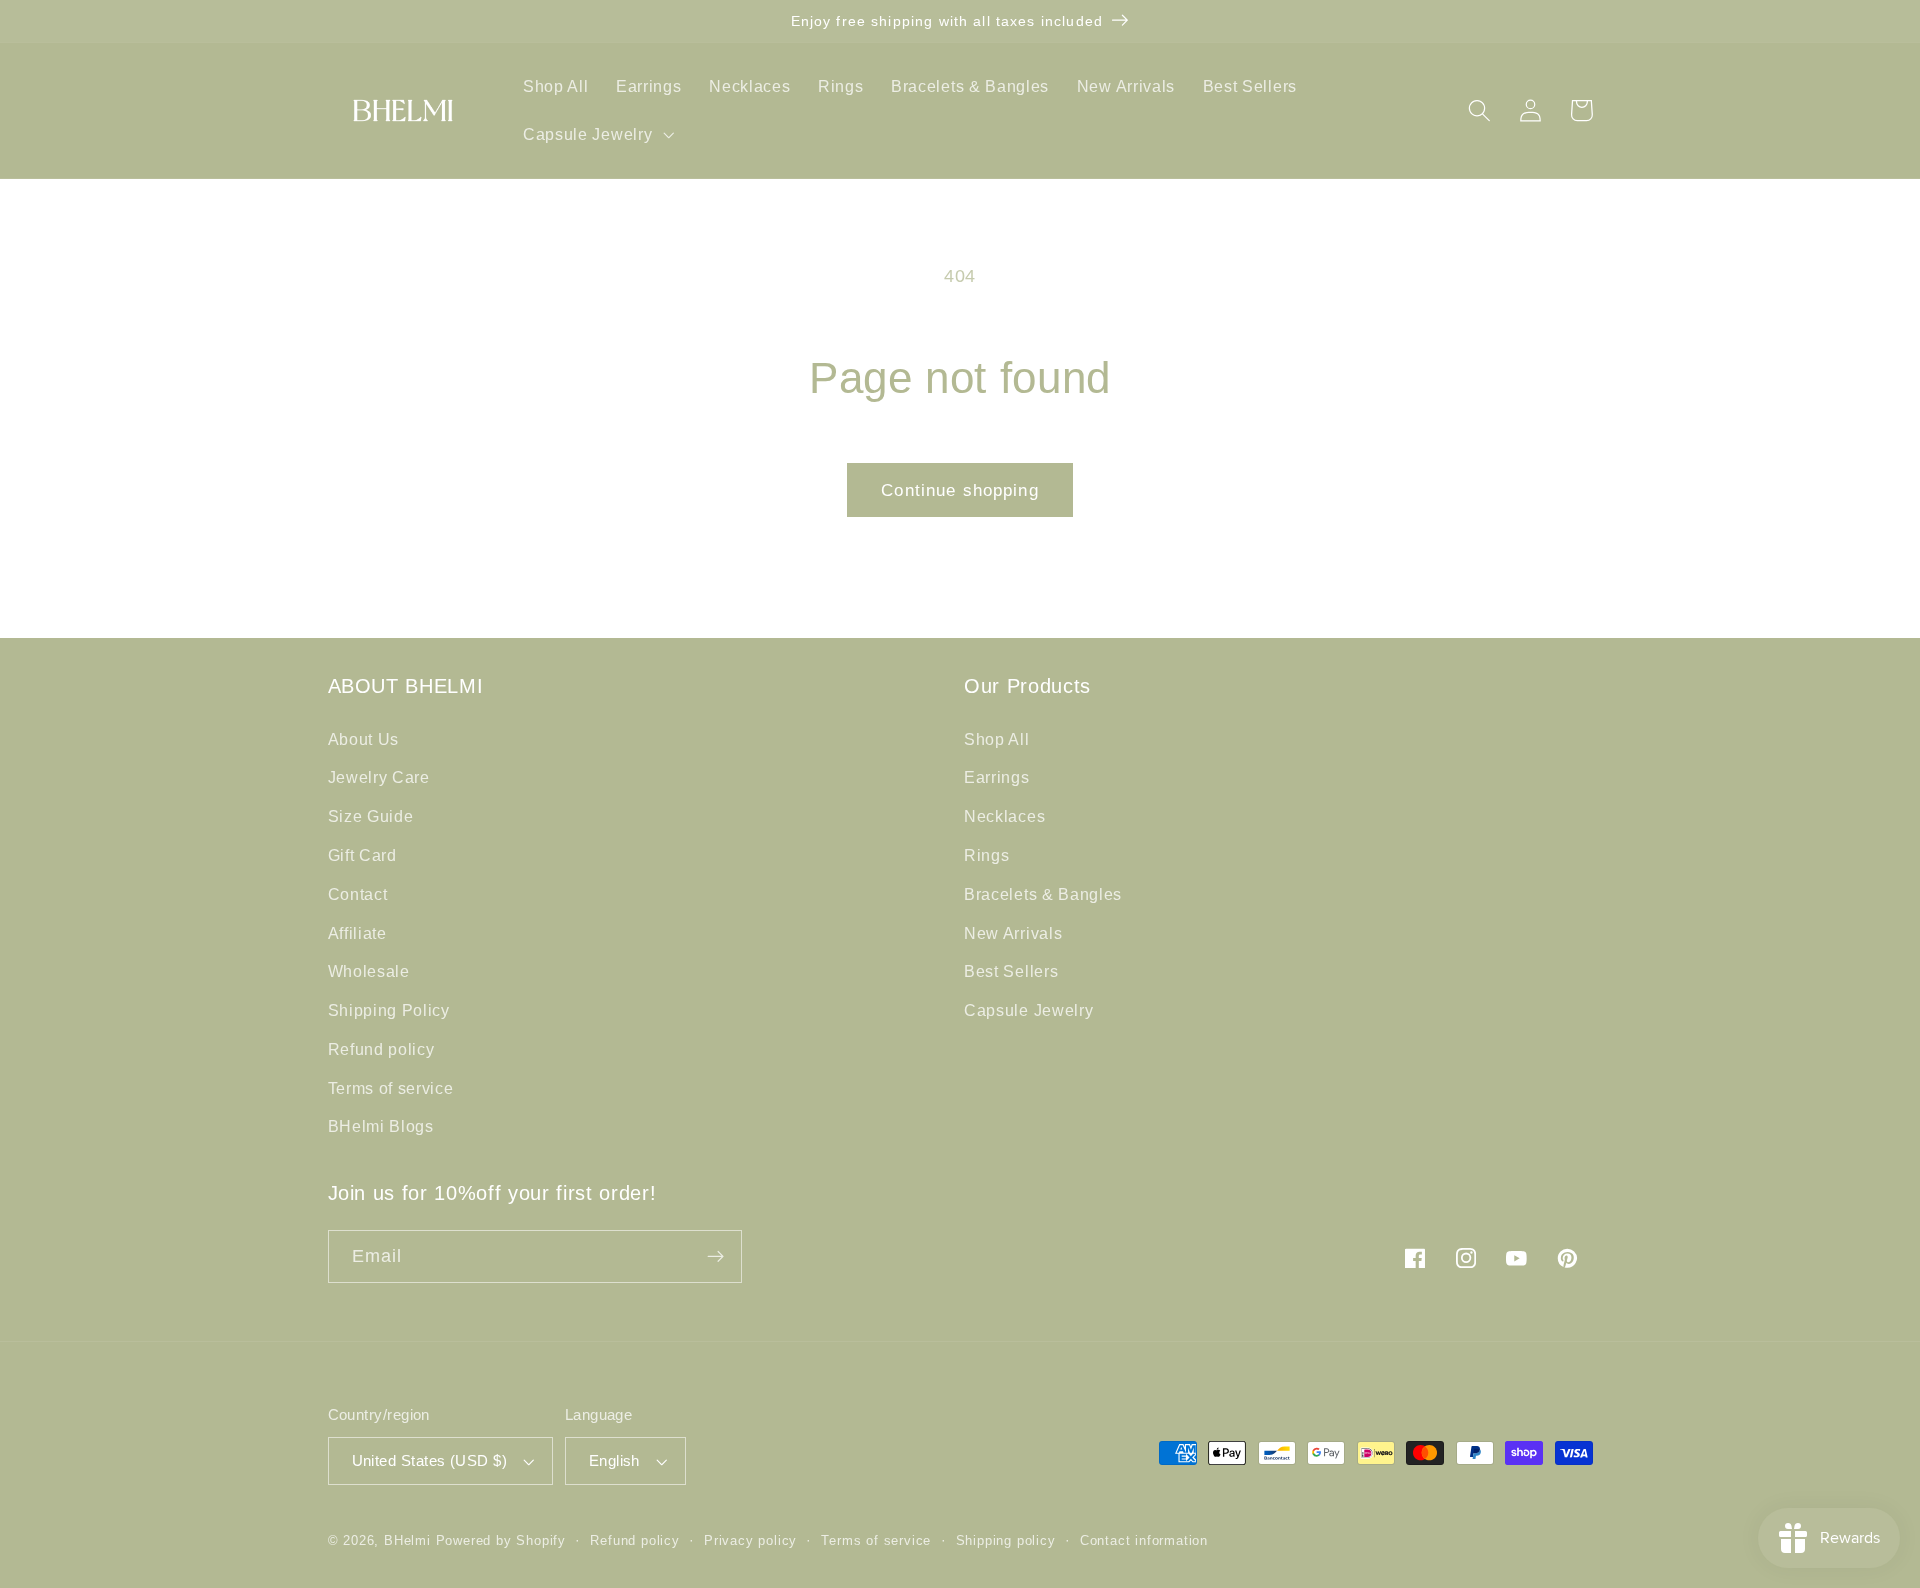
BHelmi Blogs (381, 1126)
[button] (596, 134)
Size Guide (371, 816)
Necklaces (1004, 816)
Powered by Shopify (501, 1541)
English (614, 1460)
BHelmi (407, 1541)
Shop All (997, 739)
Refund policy (381, 1049)
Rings (986, 855)
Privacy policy (750, 1541)
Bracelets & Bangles (1043, 894)
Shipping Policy (389, 1010)
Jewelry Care (379, 777)
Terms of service (391, 1088)
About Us (364, 739)
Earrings (997, 777)
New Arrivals (1013, 933)
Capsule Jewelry (1028, 1010)
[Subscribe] (715, 1257)
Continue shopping (960, 490)
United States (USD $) (430, 1460)
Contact (358, 894)
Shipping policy (1006, 1541)
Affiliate (357, 933)
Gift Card (362, 855)
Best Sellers (1011, 971)
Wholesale (369, 971)
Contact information (1144, 1541)
